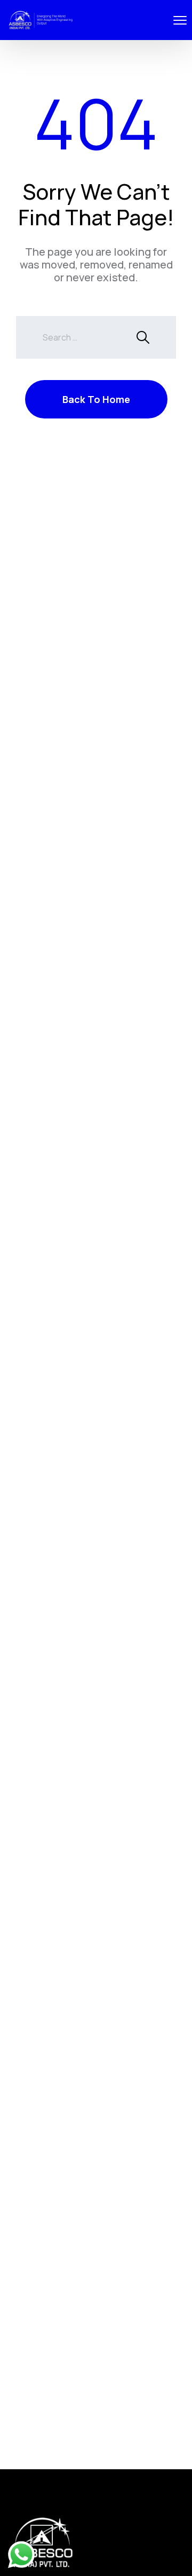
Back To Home (96, 399)
